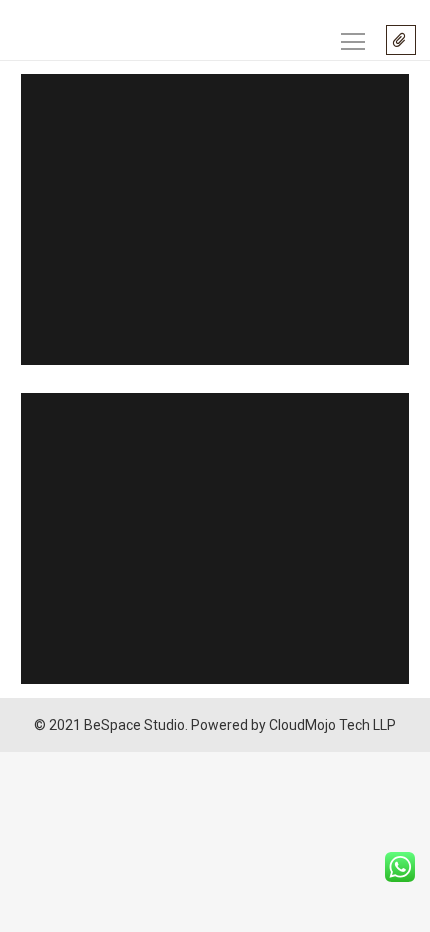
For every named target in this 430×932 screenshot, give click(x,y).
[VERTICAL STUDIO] (215, 538)
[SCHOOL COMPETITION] (215, 219)
